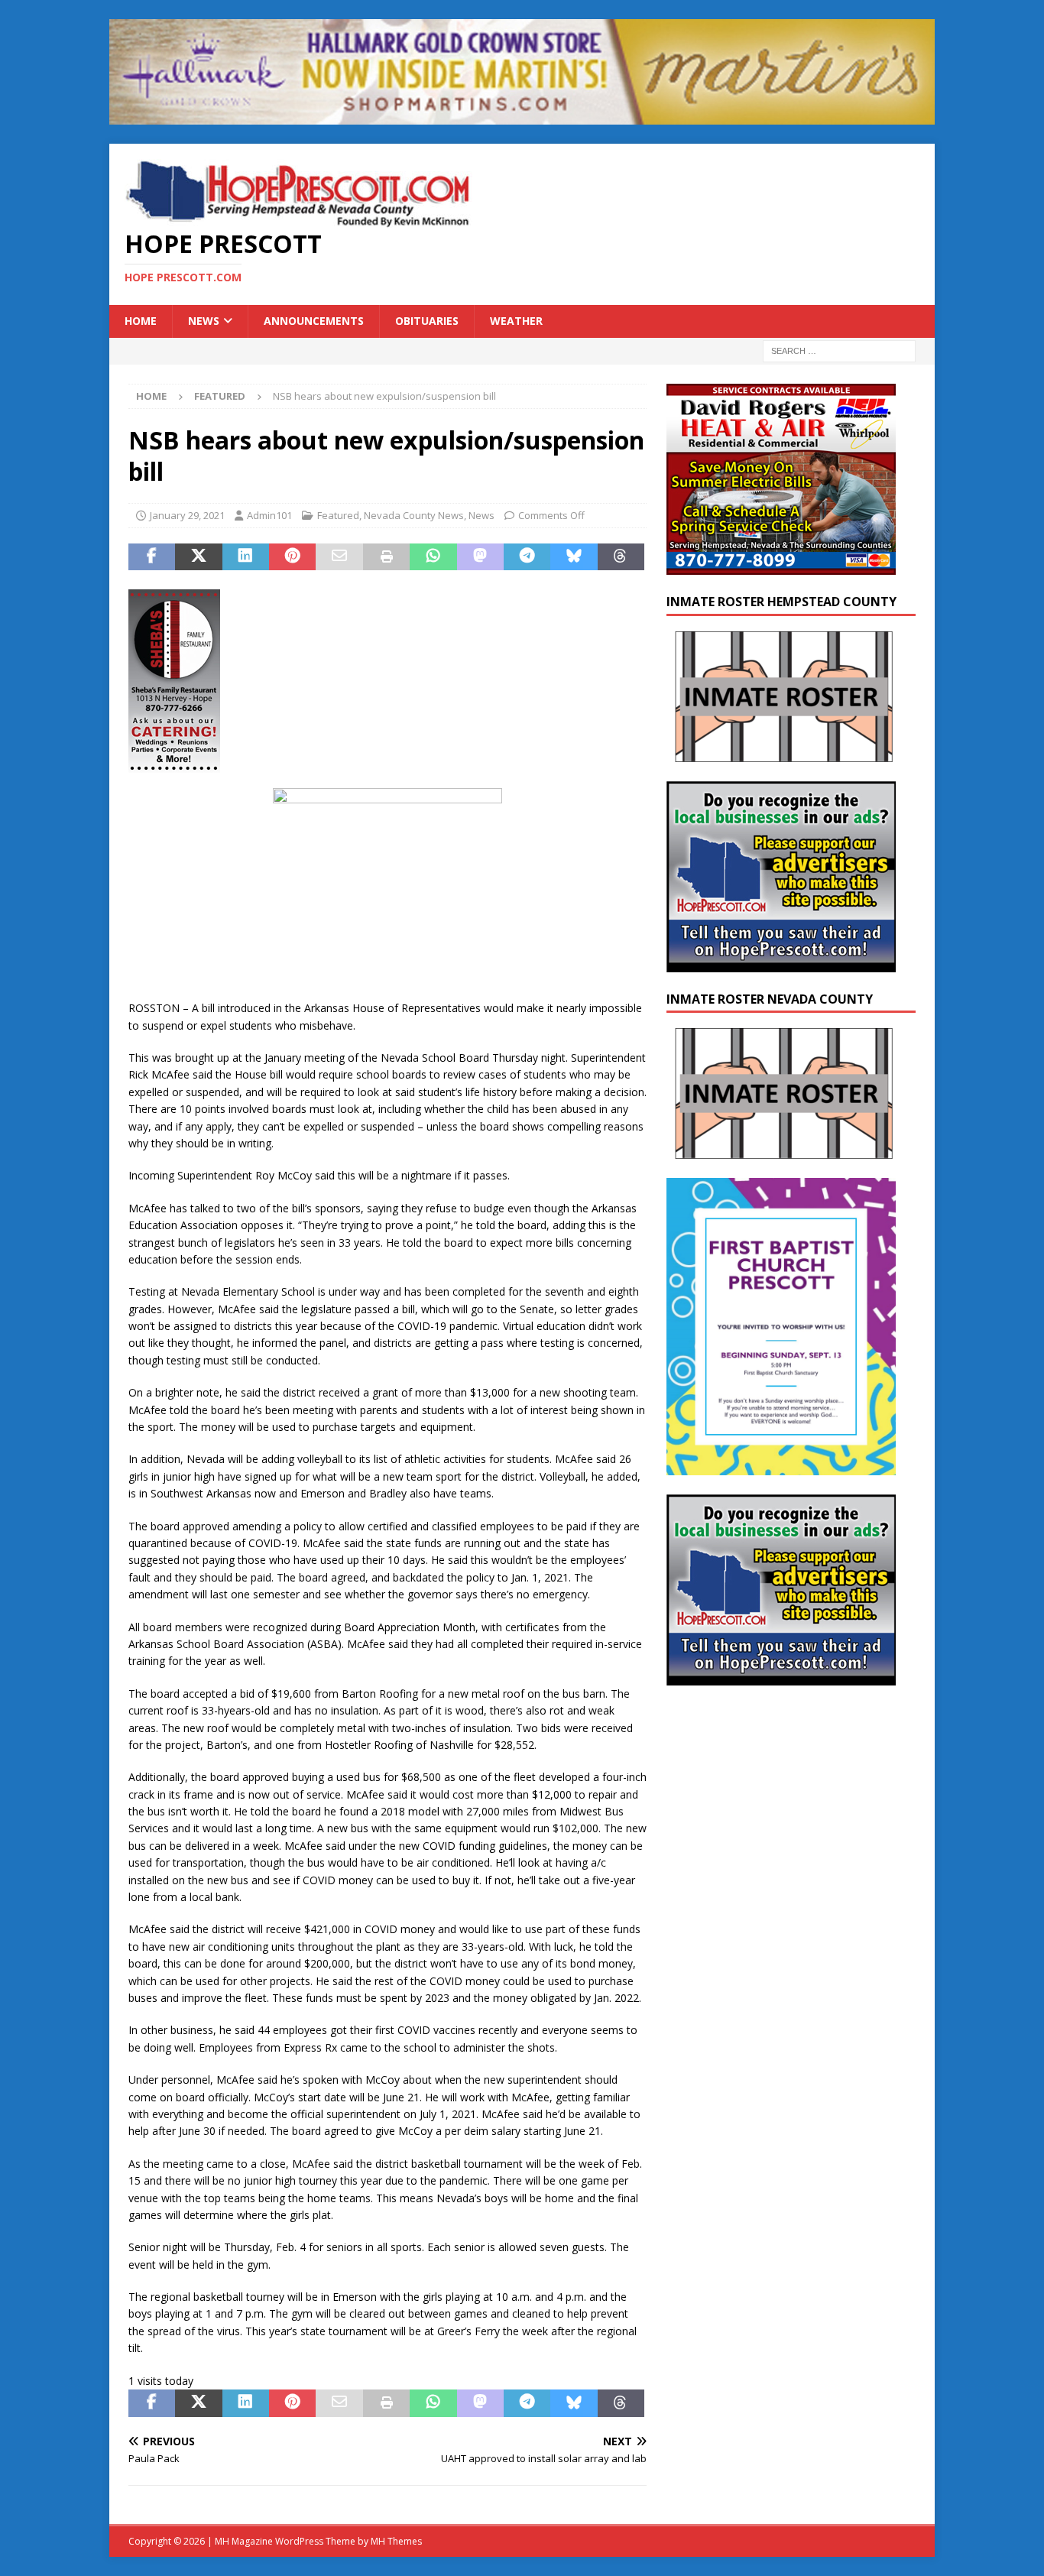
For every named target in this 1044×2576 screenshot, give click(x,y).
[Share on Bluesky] (574, 557)
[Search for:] (839, 350)
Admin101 (269, 515)
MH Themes (396, 2541)
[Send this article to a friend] (339, 557)
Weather (516, 321)
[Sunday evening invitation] (781, 1466)
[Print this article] (386, 557)
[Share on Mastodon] (480, 557)
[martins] (522, 116)
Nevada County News (414, 515)
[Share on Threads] (621, 557)
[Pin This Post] (292, 557)
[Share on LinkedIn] (246, 557)
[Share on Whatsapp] (433, 557)
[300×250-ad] (781, 963)
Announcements (314, 321)
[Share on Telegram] (527, 557)
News (204, 321)
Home (141, 321)
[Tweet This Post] (198, 557)
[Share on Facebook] (152, 557)
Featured (338, 515)
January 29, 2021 (187, 515)
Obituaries (427, 321)
